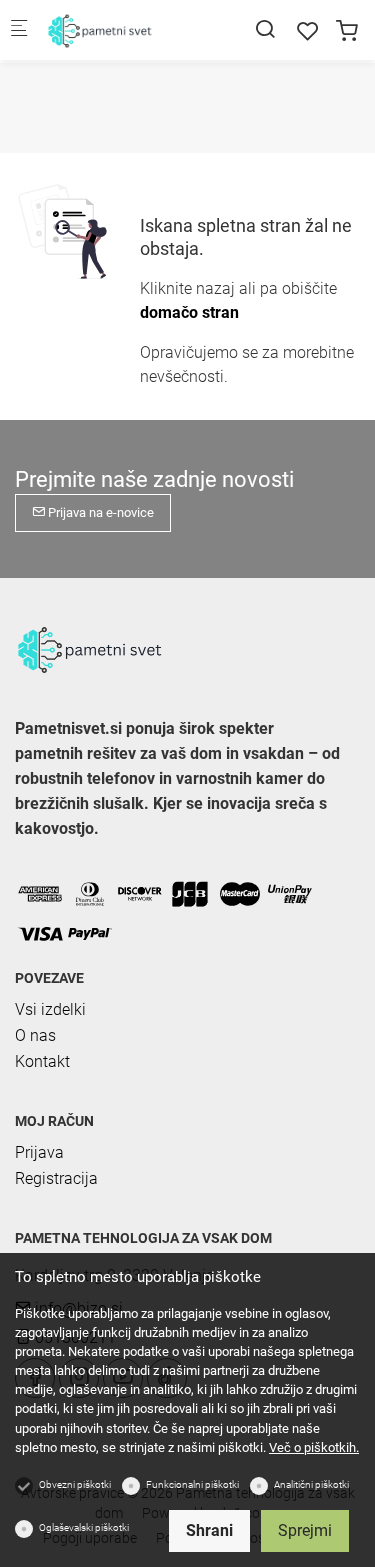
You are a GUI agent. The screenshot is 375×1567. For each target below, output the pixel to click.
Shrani (209, 1530)
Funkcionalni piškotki (192, 1484)
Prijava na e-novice (99, 512)
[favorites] (308, 31)
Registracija (56, 1178)
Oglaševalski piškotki (84, 1527)
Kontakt (42, 1061)
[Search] (265, 29)
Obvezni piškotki (75, 1484)
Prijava (39, 1152)
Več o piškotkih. (314, 1447)
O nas (35, 1035)
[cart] (347, 31)
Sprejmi (305, 1530)
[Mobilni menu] (19, 30)
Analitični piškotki (311, 1484)
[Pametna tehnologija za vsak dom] (126, 29)
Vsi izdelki (50, 1009)
